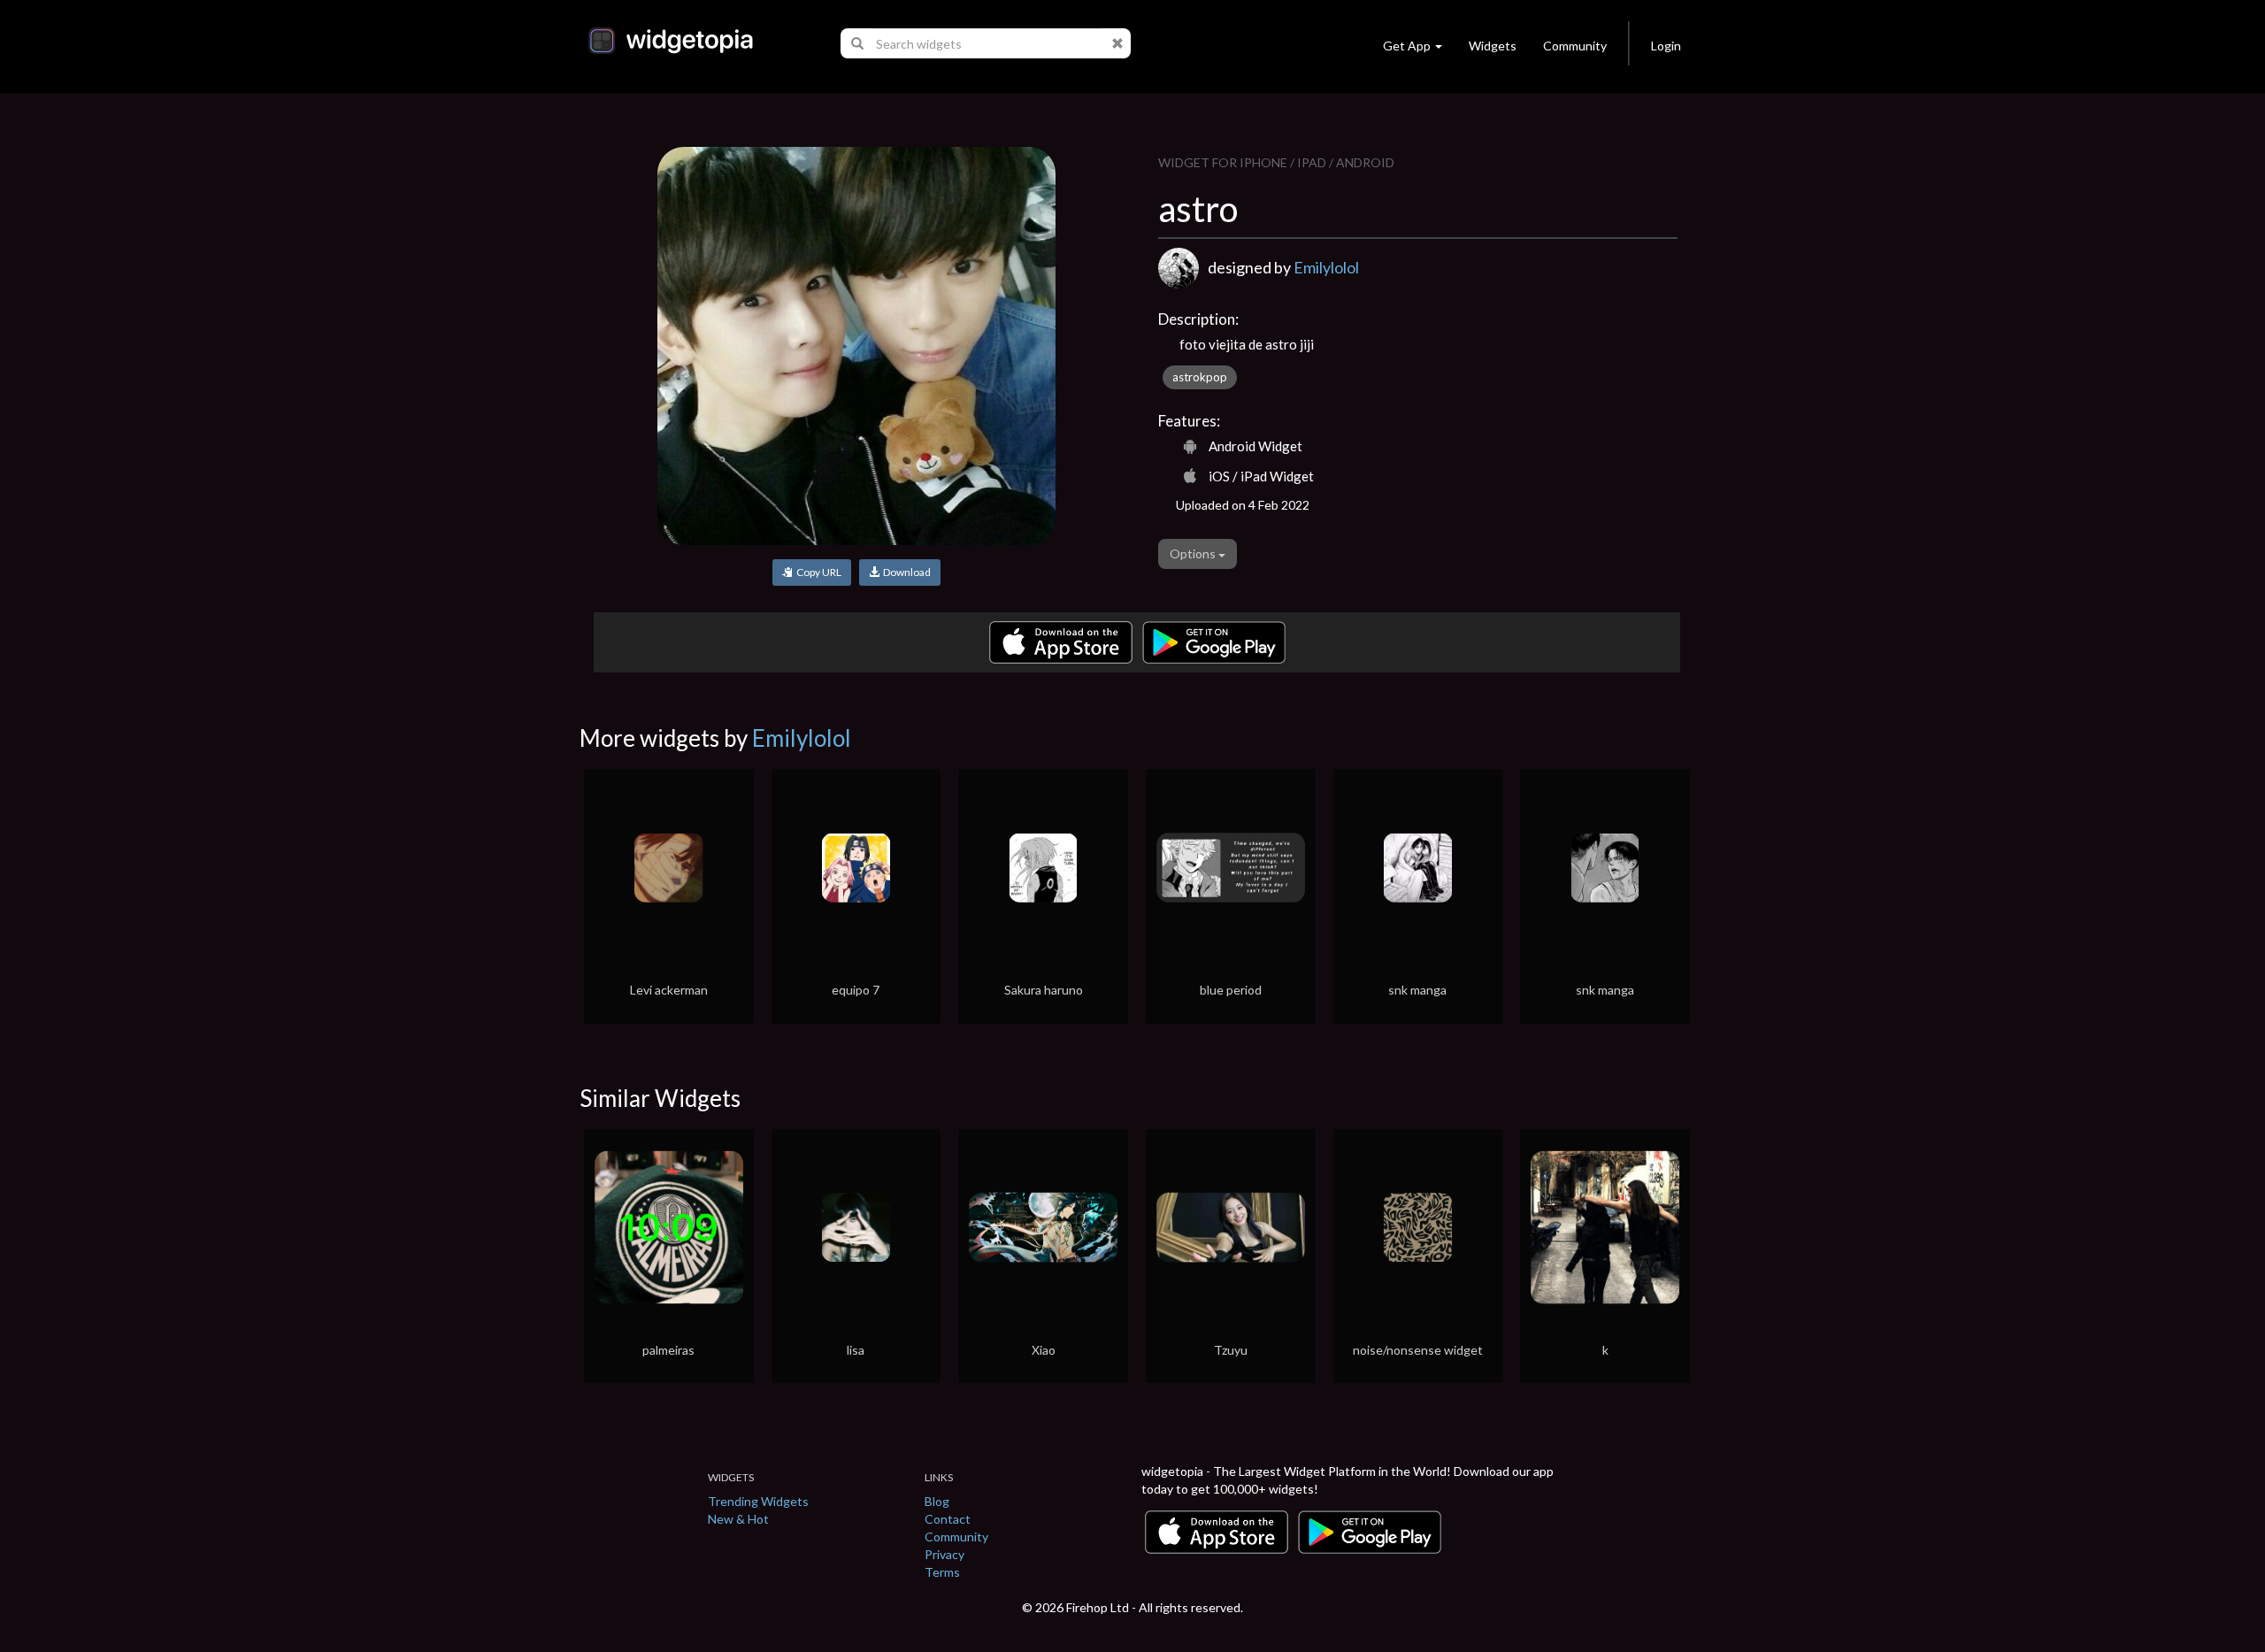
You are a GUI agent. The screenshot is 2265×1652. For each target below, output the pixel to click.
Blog (937, 1501)
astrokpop (1200, 377)
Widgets (1493, 46)
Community (1575, 46)
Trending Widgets (758, 1501)
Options (1194, 553)
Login (1666, 46)
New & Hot (738, 1519)
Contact (948, 1519)
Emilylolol (1326, 267)
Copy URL (817, 572)
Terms (942, 1572)
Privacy (944, 1554)
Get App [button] (1407, 46)
